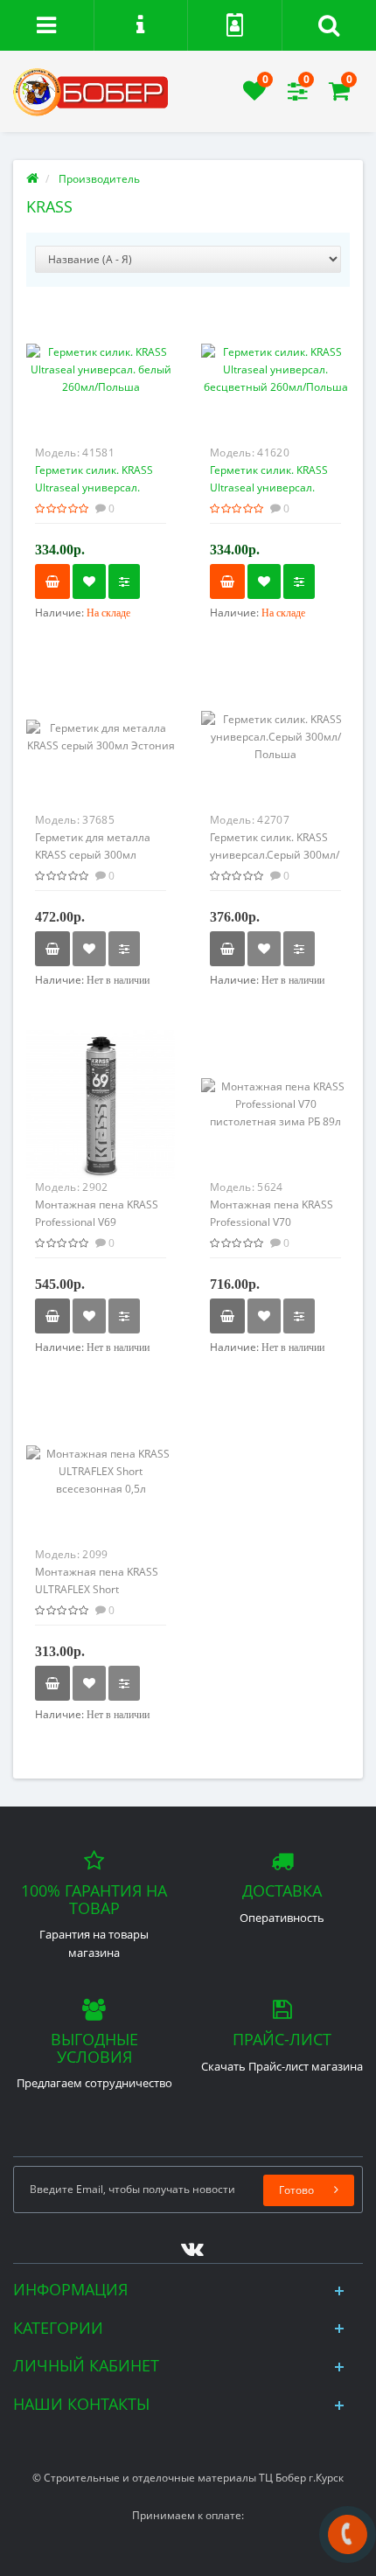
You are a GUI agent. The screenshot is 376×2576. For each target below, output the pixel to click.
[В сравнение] (124, 581)
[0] (254, 95)
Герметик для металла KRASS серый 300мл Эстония (93, 855)
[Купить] (52, 581)
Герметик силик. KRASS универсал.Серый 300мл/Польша (275, 855)
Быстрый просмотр (101, 377)
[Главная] (32, 179)
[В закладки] (89, 581)
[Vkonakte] (188, 2245)
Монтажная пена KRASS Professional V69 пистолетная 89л (97, 1222)
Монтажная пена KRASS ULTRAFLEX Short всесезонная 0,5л (97, 1589)
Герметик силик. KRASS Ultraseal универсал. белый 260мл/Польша (94, 487)
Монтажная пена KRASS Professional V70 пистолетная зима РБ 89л (275, 1222)
